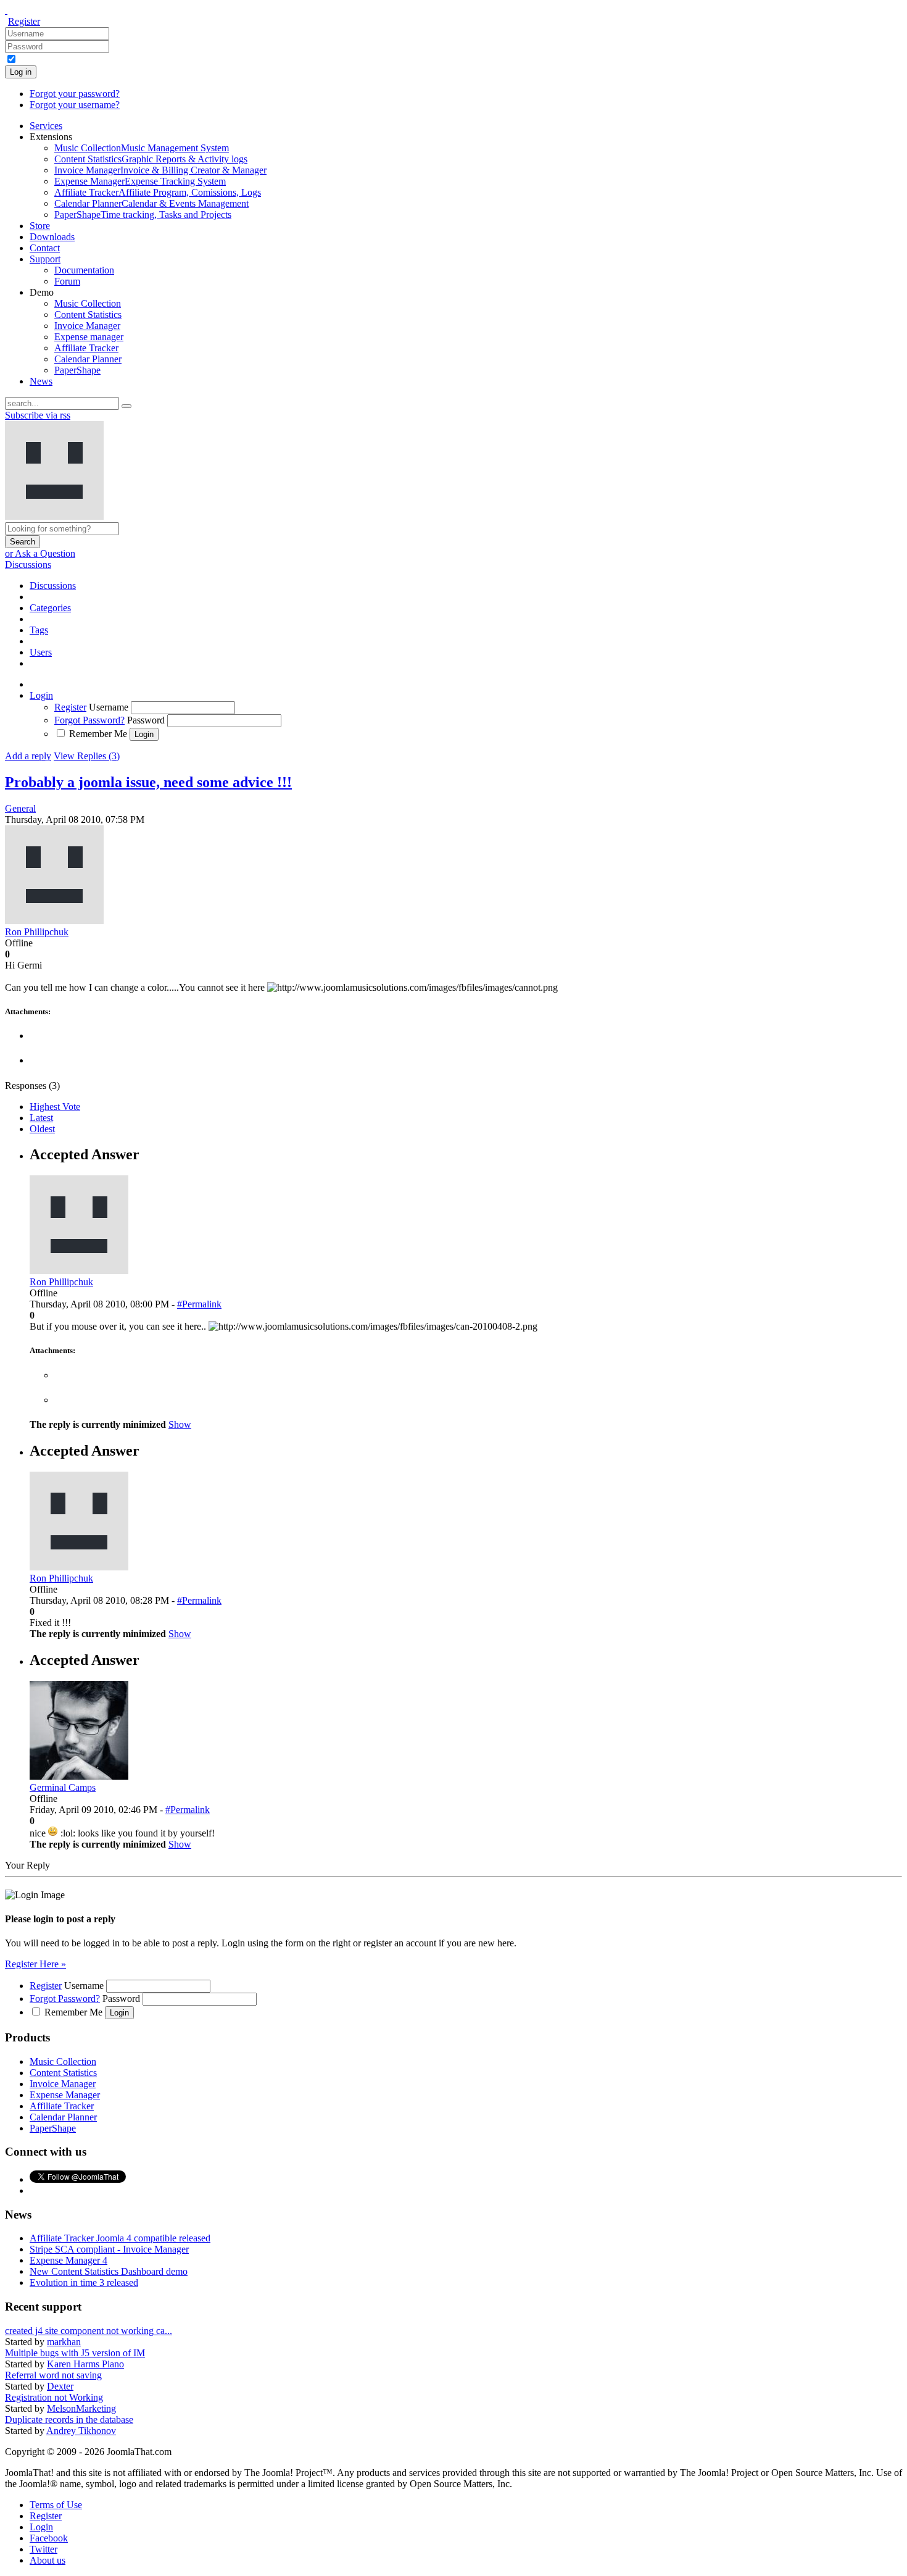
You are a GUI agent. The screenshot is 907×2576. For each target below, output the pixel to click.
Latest (41, 1118)
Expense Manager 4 (68, 2260)
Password (146, 720)
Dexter (60, 2386)
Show (180, 1424)
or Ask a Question (40, 553)
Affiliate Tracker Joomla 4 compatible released (120, 2238)
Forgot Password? (89, 720)
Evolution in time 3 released (84, 2282)
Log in (21, 72)
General (20, 808)
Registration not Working (54, 2397)
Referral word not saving (53, 2375)
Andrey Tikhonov (81, 2431)
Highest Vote (55, 1107)
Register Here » (35, 1964)
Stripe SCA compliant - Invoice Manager (109, 2249)
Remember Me (98, 734)
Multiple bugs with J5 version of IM (75, 2353)
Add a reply (28, 756)
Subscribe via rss (38, 415)
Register (24, 21)
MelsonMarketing (81, 2408)
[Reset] (126, 406)
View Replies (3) (87, 756)
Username (109, 707)
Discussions (28, 565)
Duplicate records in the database (69, 2420)
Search (23, 542)
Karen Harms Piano (85, 2364)
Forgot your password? (75, 94)
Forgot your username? (75, 105)
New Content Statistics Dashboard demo (109, 2271)
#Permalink (199, 1304)
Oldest (42, 1129)
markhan (64, 2342)
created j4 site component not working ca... (89, 2331)
